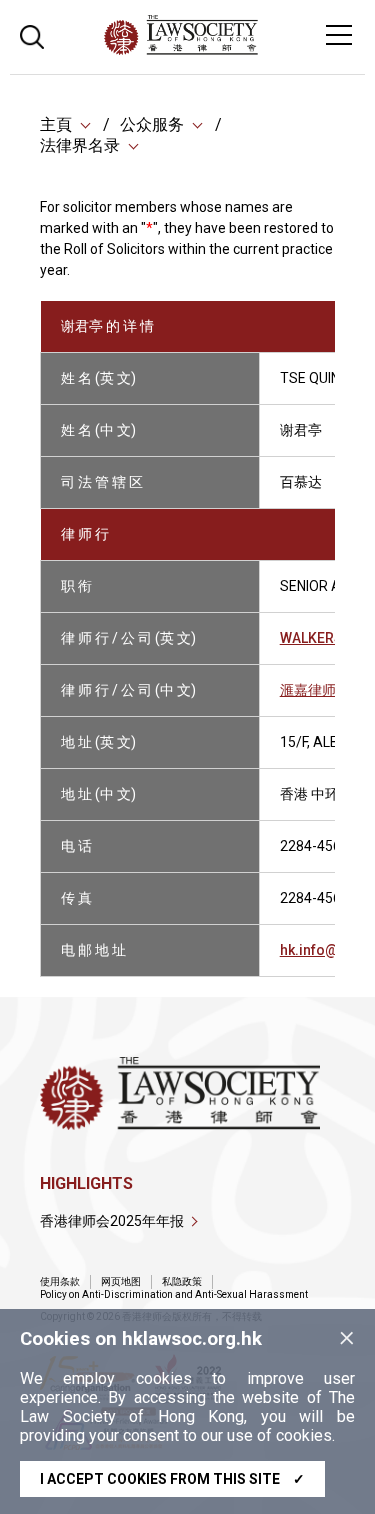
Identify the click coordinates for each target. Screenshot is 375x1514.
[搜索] (32, 34)
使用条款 (60, 1281)
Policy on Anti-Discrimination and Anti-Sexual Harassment (174, 1294)
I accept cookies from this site (172, 1479)
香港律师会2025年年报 (112, 1221)
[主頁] (235, 49)
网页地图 (121, 1281)
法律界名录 (80, 145)
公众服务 (152, 124)
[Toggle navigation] (339, 35)
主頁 (56, 124)
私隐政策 (182, 1281)
